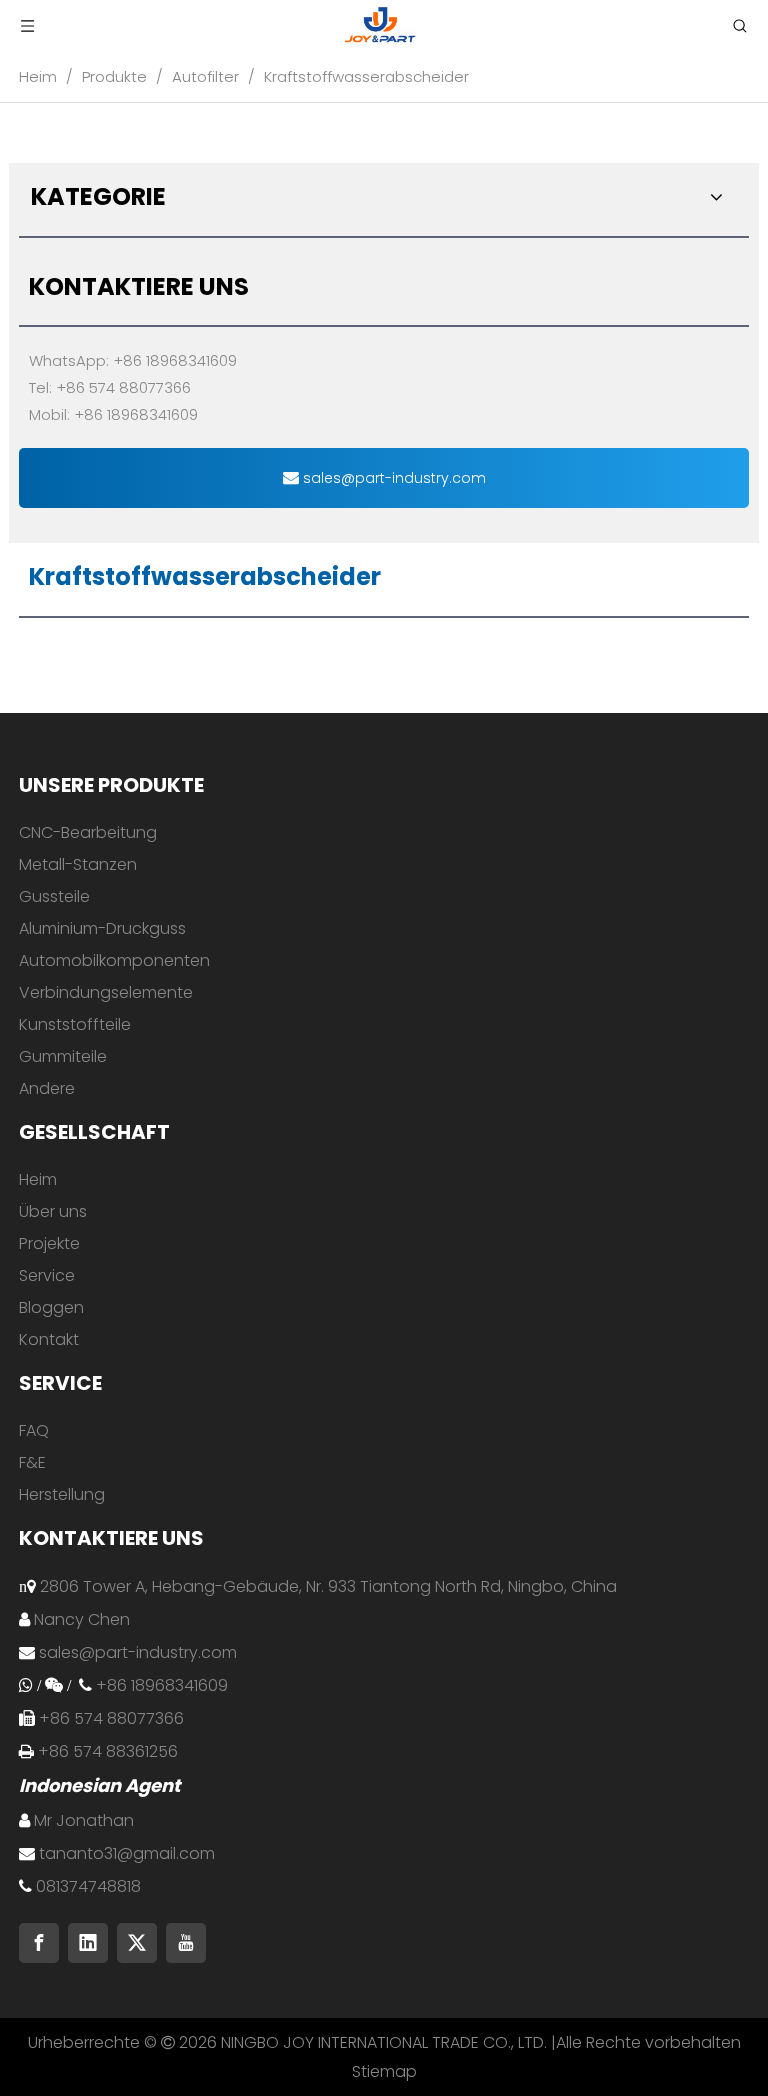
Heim (38, 1179)
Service (47, 1275)
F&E (32, 1462)
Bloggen (51, 1307)
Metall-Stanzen (78, 864)
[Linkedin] (88, 1943)
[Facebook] (39, 1943)
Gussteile (54, 896)
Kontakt (49, 1339)
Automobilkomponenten (114, 960)
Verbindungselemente (106, 992)
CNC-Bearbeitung (88, 832)
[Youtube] (186, 1943)
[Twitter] (137, 1943)
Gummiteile (63, 1056)
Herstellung (62, 1494)
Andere (47, 1088)
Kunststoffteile (75, 1024)
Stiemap (384, 2071)
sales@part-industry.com (392, 478)
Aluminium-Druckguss (102, 928)
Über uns (53, 1211)
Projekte (49, 1243)
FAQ (34, 1430)
